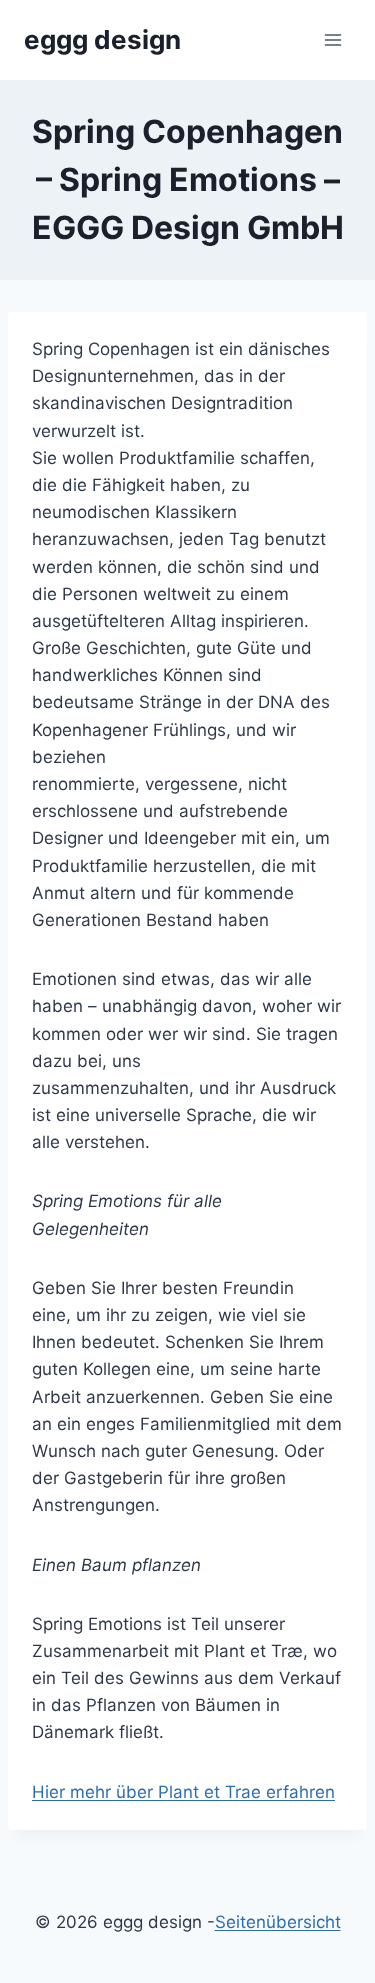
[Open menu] (332, 39)
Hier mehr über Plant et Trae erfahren (183, 1792)
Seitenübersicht (278, 1922)
